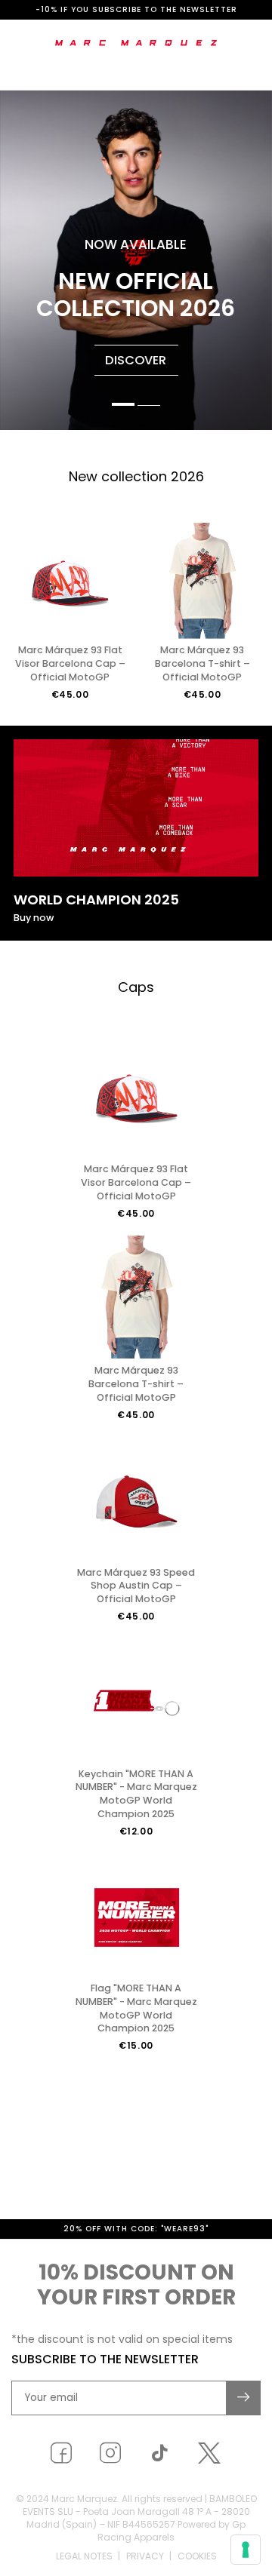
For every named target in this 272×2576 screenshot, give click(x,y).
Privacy (145, 2556)
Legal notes (84, 2556)
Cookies (197, 2556)
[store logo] (136, 43)
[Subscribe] (244, 2398)
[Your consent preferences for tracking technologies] (246, 2550)
